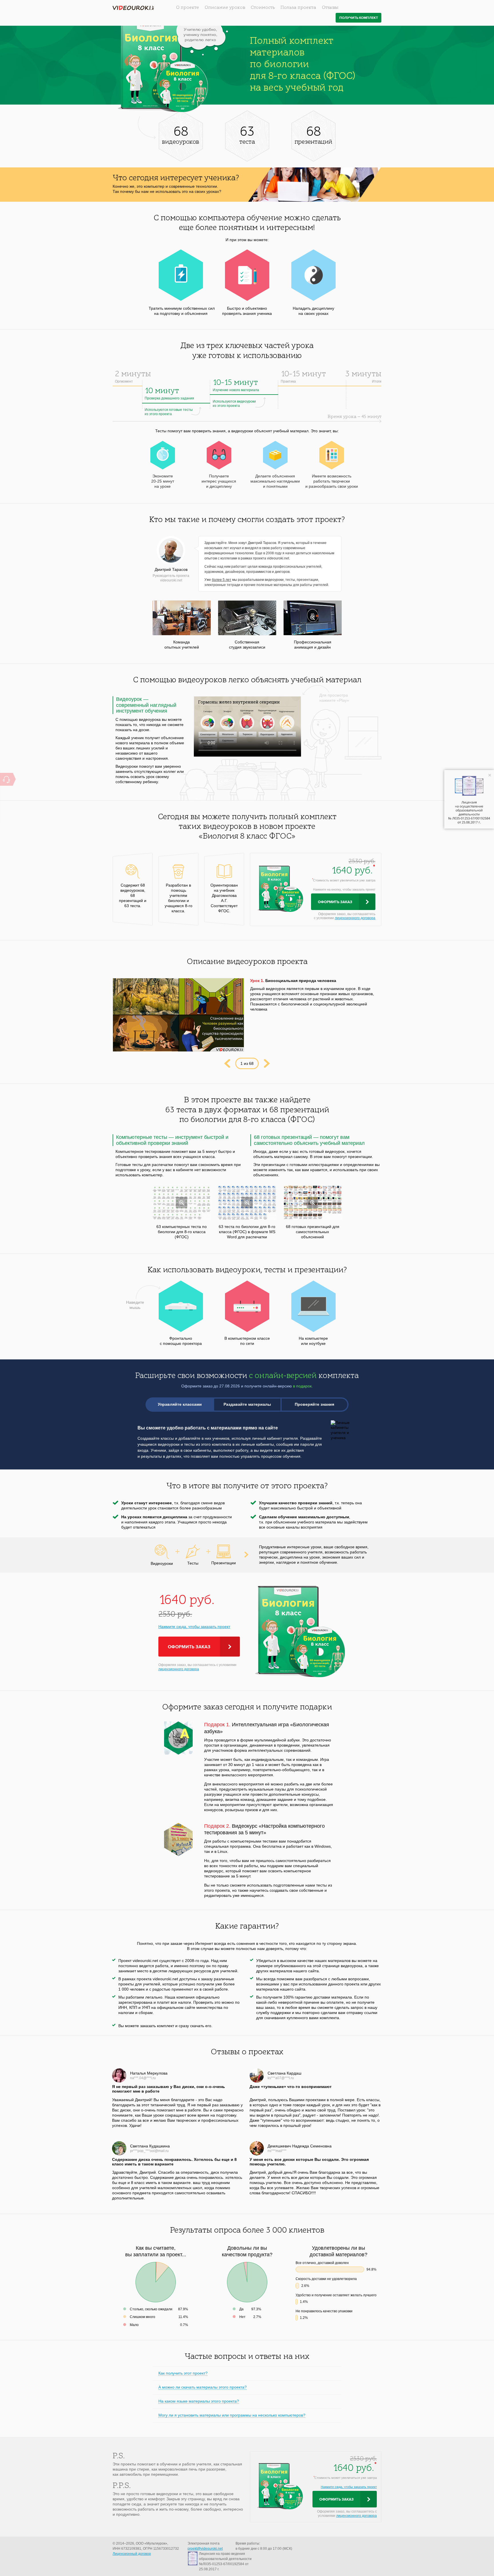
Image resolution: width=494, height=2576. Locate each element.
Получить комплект (359, 18)
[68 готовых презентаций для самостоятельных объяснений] (313, 1202)
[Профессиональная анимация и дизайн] (313, 618)
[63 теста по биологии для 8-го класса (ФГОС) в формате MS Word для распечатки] (247, 1202)
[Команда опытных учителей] (182, 618)
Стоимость (263, 8)
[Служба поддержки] (6, 779)
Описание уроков (225, 8)
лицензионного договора (355, 918)
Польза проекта (298, 8)
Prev (227, 1063)
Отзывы (330, 8)
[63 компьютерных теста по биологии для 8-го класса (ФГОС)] (182, 1202)
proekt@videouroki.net (205, 2549)
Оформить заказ (335, 902)
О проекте (188, 8)
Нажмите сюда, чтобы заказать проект (194, 1627)
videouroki (133, 8)
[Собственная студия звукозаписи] (247, 618)
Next (267, 1063)
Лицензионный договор (132, 2554)
